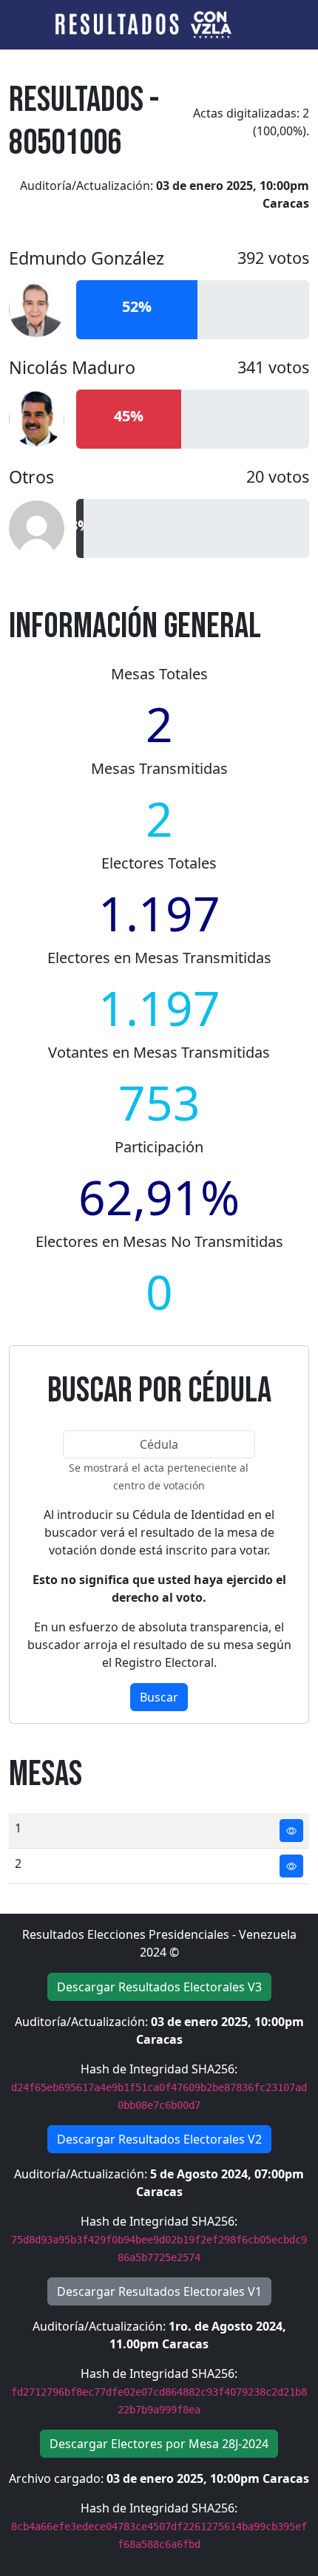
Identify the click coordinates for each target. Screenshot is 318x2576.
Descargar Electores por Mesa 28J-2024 (159, 2444)
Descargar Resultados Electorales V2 (159, 2139)
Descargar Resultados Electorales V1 (159, 2291)
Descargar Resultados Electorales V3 (159, 1987)
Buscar (159, 1697)
